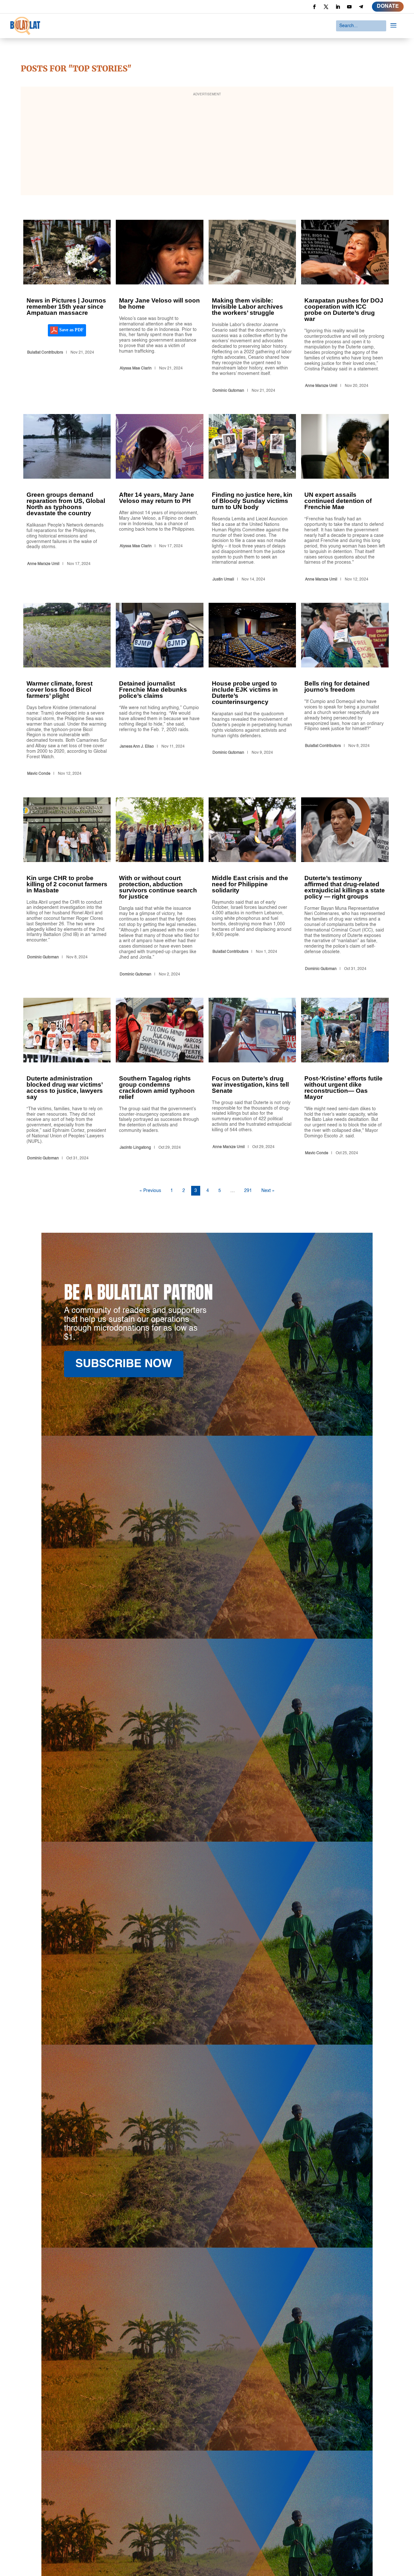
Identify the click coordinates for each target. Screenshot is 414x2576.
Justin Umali (223, 580)
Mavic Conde (39, 774)
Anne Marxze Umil (321, 386)
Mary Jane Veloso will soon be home (159, 308)
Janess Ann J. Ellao (137, 747)
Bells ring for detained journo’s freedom (345, 691)
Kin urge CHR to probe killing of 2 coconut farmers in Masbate (67, 888)
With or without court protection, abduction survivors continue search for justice (159, 888)
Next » (268, 1191)
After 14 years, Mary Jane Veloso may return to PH (159, 499)
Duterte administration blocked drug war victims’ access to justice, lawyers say (67, 1080)
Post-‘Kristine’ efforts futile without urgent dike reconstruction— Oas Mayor (345, 1080)
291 (248, 1191)
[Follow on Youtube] (349, 7)
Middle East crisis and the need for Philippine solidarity (252, 888)
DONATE (388, 6)
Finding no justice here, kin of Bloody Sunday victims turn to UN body (252, 499)
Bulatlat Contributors (45, 353)
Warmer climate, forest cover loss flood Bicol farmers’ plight (67, 691)
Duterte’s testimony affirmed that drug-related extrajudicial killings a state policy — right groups (345, 888)
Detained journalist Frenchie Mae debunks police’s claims (159, 691)
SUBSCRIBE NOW (124, 1364)
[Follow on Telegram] (361, 7)
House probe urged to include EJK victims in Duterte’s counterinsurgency (252, 691)
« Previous (150, 1191)
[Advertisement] (207, 145)
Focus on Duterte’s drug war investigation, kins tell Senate (252, 1080)
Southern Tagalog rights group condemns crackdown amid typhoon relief (159, 1080)
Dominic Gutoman (228, 391)
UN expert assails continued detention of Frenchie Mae (345, 499)
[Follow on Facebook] (314, 7)
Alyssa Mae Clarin (136, 368)
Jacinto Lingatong (135, 1148)
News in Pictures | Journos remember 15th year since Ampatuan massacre (67, 308)
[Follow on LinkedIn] (338, 7)
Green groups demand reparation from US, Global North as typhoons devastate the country (67, 499)
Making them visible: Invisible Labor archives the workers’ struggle (252, 308)
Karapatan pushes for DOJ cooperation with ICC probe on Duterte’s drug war (345, 308)
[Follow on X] (326, 7)
